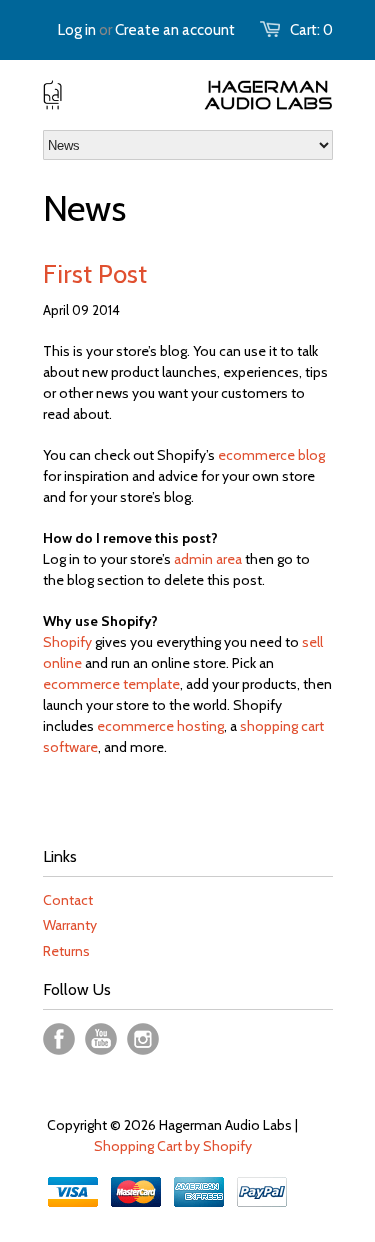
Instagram (143, 1039)
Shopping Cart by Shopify (173, 1146)
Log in (77, 30)
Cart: (311, 30)
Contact (68, 900)
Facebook (59, 1039)
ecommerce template (111, 684)
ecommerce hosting (160, 726)
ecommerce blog (271, 455)
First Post (95, 274)
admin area (208, 559)
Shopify (67, 642)
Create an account (175, 30)
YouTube (101, 1039)
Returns (66, 951)
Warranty (70, 925)
